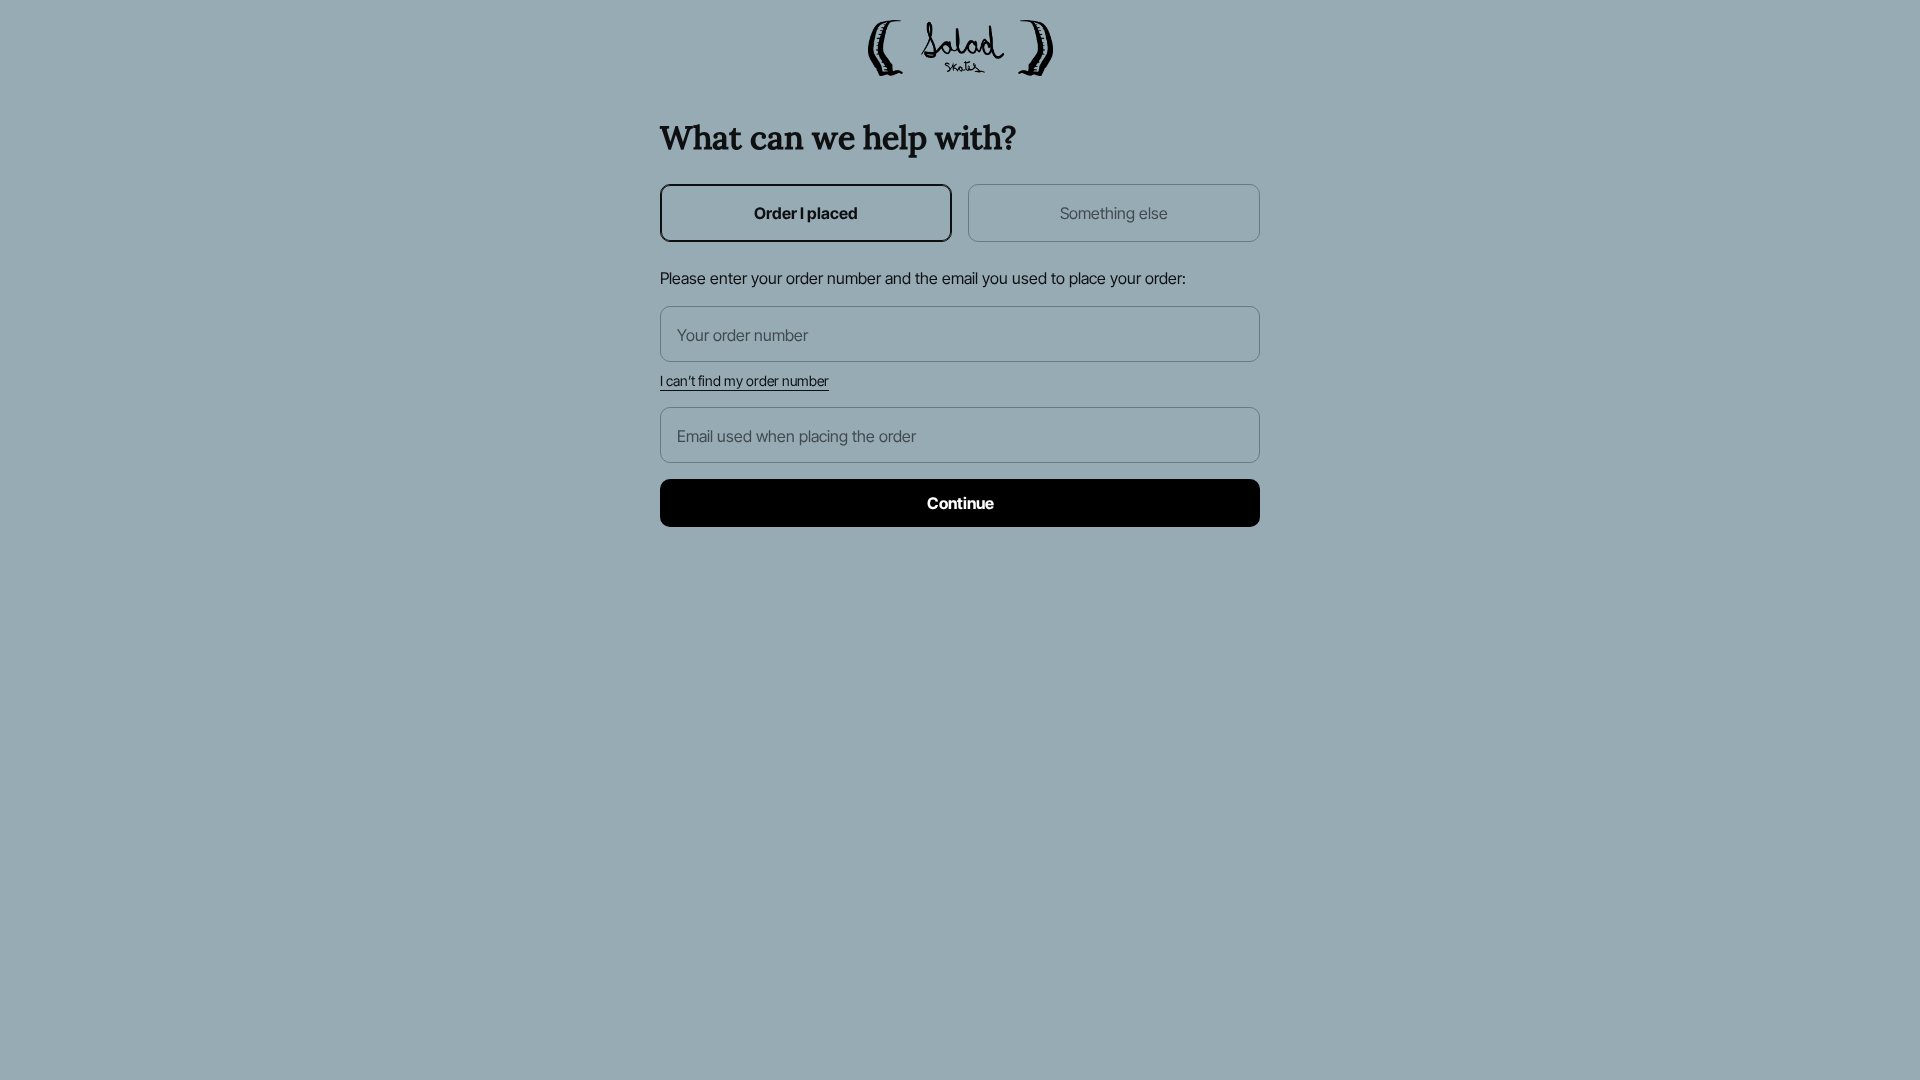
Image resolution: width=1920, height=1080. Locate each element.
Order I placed (806, 213)
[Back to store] (960, 48)
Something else (1114, 213)
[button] (960, 503)
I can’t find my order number (744, 381)
